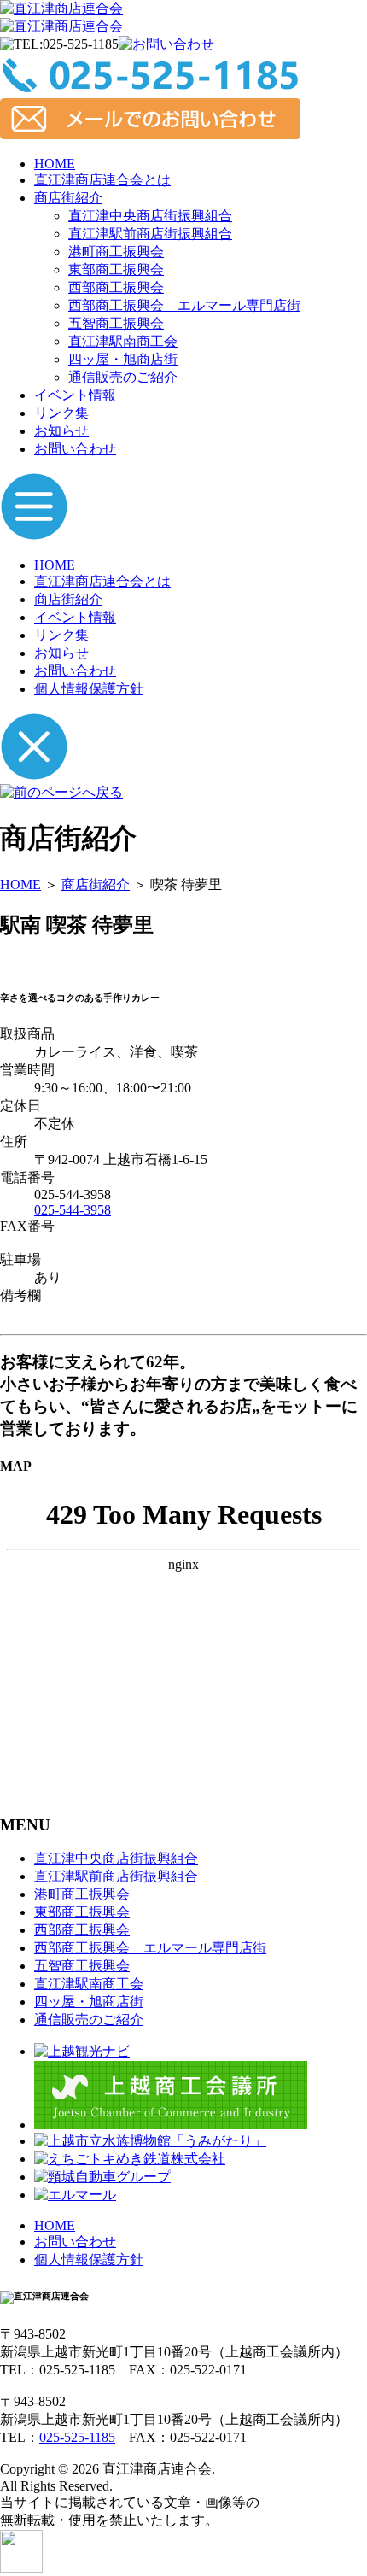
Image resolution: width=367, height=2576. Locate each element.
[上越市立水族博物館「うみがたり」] (150, 2141)
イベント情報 (75, 395)
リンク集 (61, 413)
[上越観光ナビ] (82, 2051)
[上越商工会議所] (171, 2125)
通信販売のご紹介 (123, 377)
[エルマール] (75, 2195)
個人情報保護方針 (89, 689)
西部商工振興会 (116, 287)
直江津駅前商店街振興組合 (150, 234)
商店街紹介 (68, 198)
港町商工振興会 (116, 252)
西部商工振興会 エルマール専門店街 (184, 305)
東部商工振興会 (116, 269)
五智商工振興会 (116, 323)
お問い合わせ (75, 449)
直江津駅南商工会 (123, 341)
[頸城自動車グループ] (102, 2177)
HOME (55, 164)
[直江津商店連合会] (61, 8)
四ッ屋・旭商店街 (123, 359)
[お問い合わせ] (166, 44)
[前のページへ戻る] (61, 792)
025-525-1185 (77, 2437)
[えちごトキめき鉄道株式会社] (130, 2159)
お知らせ (61, 431)
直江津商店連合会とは (102, 180)
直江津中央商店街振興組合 (150, 216)
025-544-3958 (73, 1210)
